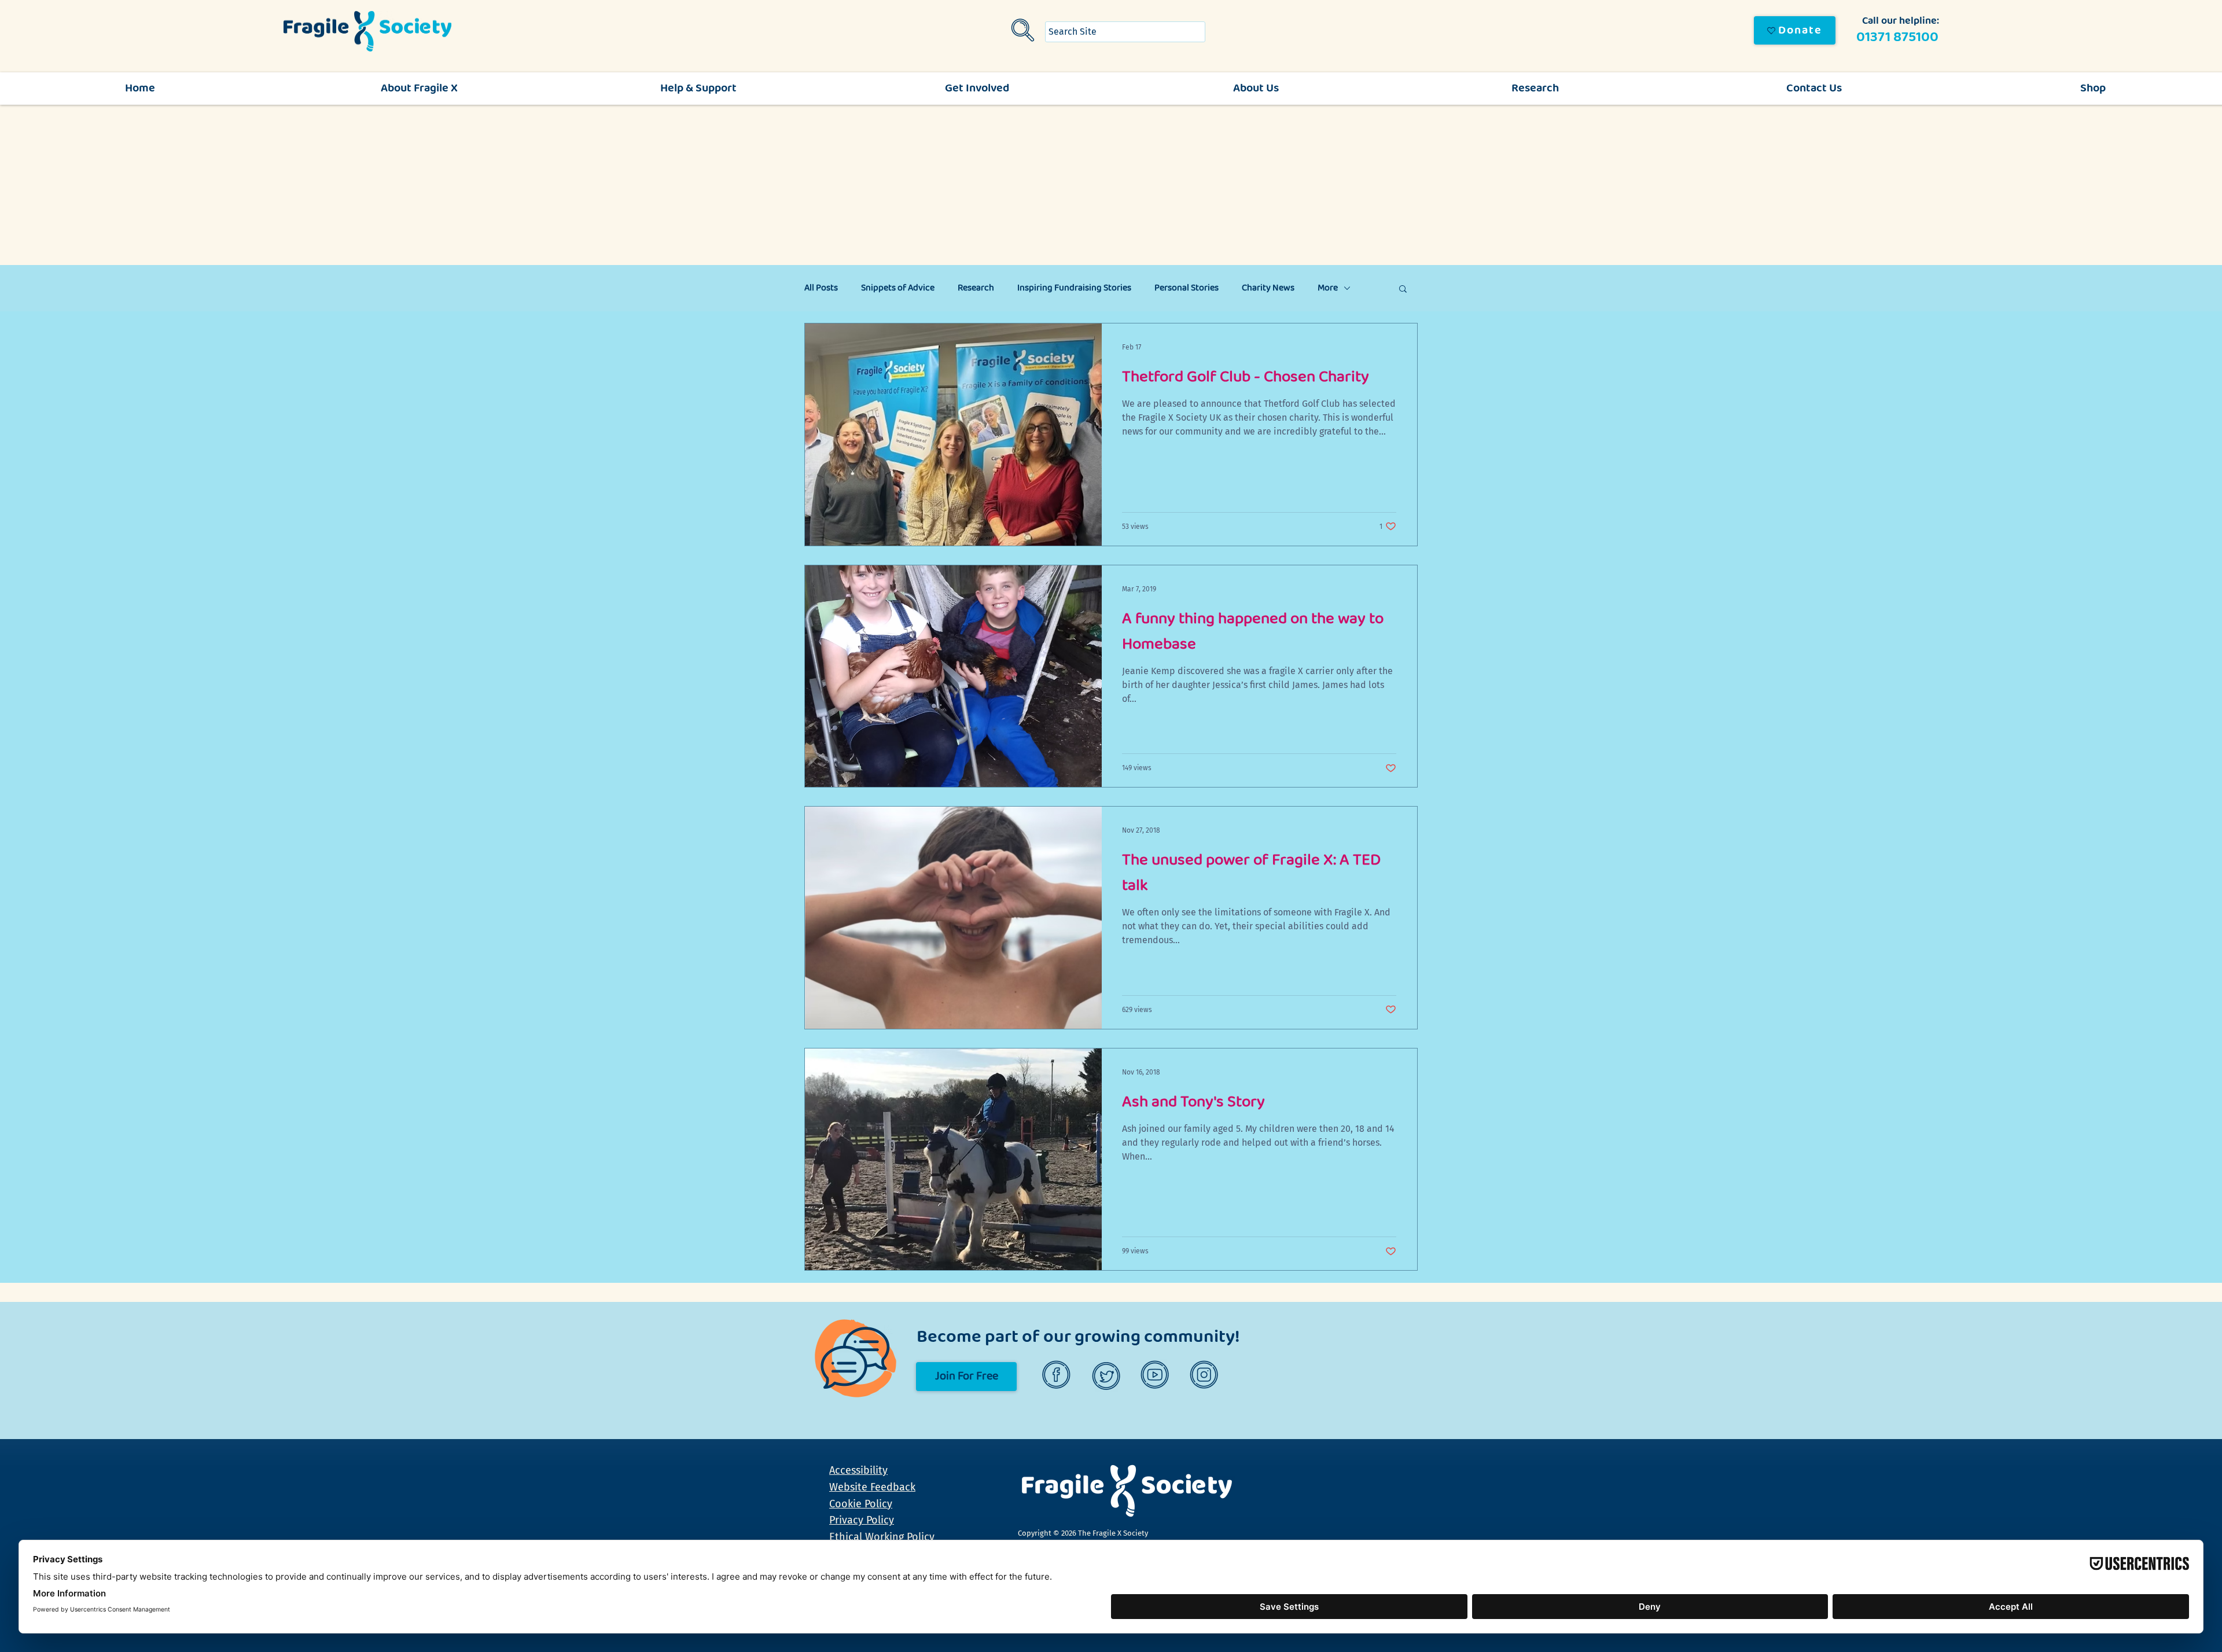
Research (976, 288)
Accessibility (858, 1470)
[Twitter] (1107, 1376)
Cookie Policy (861, 1504)
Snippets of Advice (898, 288)
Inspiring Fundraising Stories (1074, 288)
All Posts (821, 288)
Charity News (1268, 288)
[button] (1403, 290)
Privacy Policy (862, 1520)
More (1328, 288)
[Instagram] (1206, 1376)
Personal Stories (1187, 288)
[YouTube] (1156, 1376)
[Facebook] (1058, 1376)
